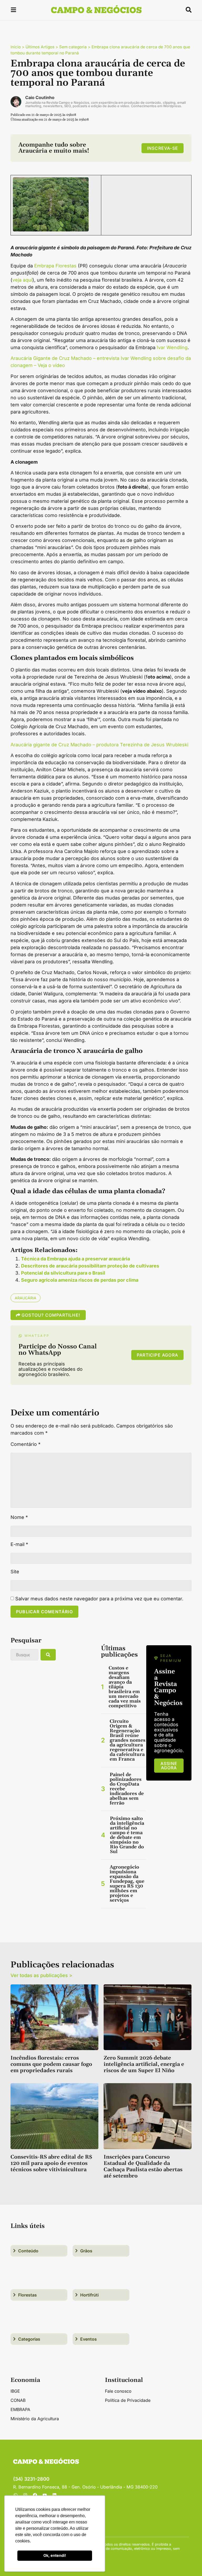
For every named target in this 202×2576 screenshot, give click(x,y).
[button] (13, 11)
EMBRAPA (20, 2409)
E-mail (19, 1544)
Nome (19, 1517)
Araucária (26, 1298)
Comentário (26, 1444)
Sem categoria (73, 47)
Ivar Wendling (172, 347)
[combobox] (24, 1655)
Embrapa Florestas (55, 266)
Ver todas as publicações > (41, 1975)
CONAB (18, 2400)
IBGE (15, 2391)
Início (16, 47)
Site (15, 1572)
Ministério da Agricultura (35, 2419)
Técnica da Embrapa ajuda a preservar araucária (75, 1259)
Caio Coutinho (40, 97)
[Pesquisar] (48, 1655)
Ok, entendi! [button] (55, 2555)
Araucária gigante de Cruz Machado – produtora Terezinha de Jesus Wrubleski (99, 745)
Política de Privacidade (128, 2400)
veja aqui (22, 280)
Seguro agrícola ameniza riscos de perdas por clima (80, 1280)
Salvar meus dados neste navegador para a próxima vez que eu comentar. (99, 1599)
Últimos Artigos (40, 47)
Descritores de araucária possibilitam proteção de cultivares (90, 1266)
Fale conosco (118, 2391)
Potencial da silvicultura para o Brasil (63, 1273)
